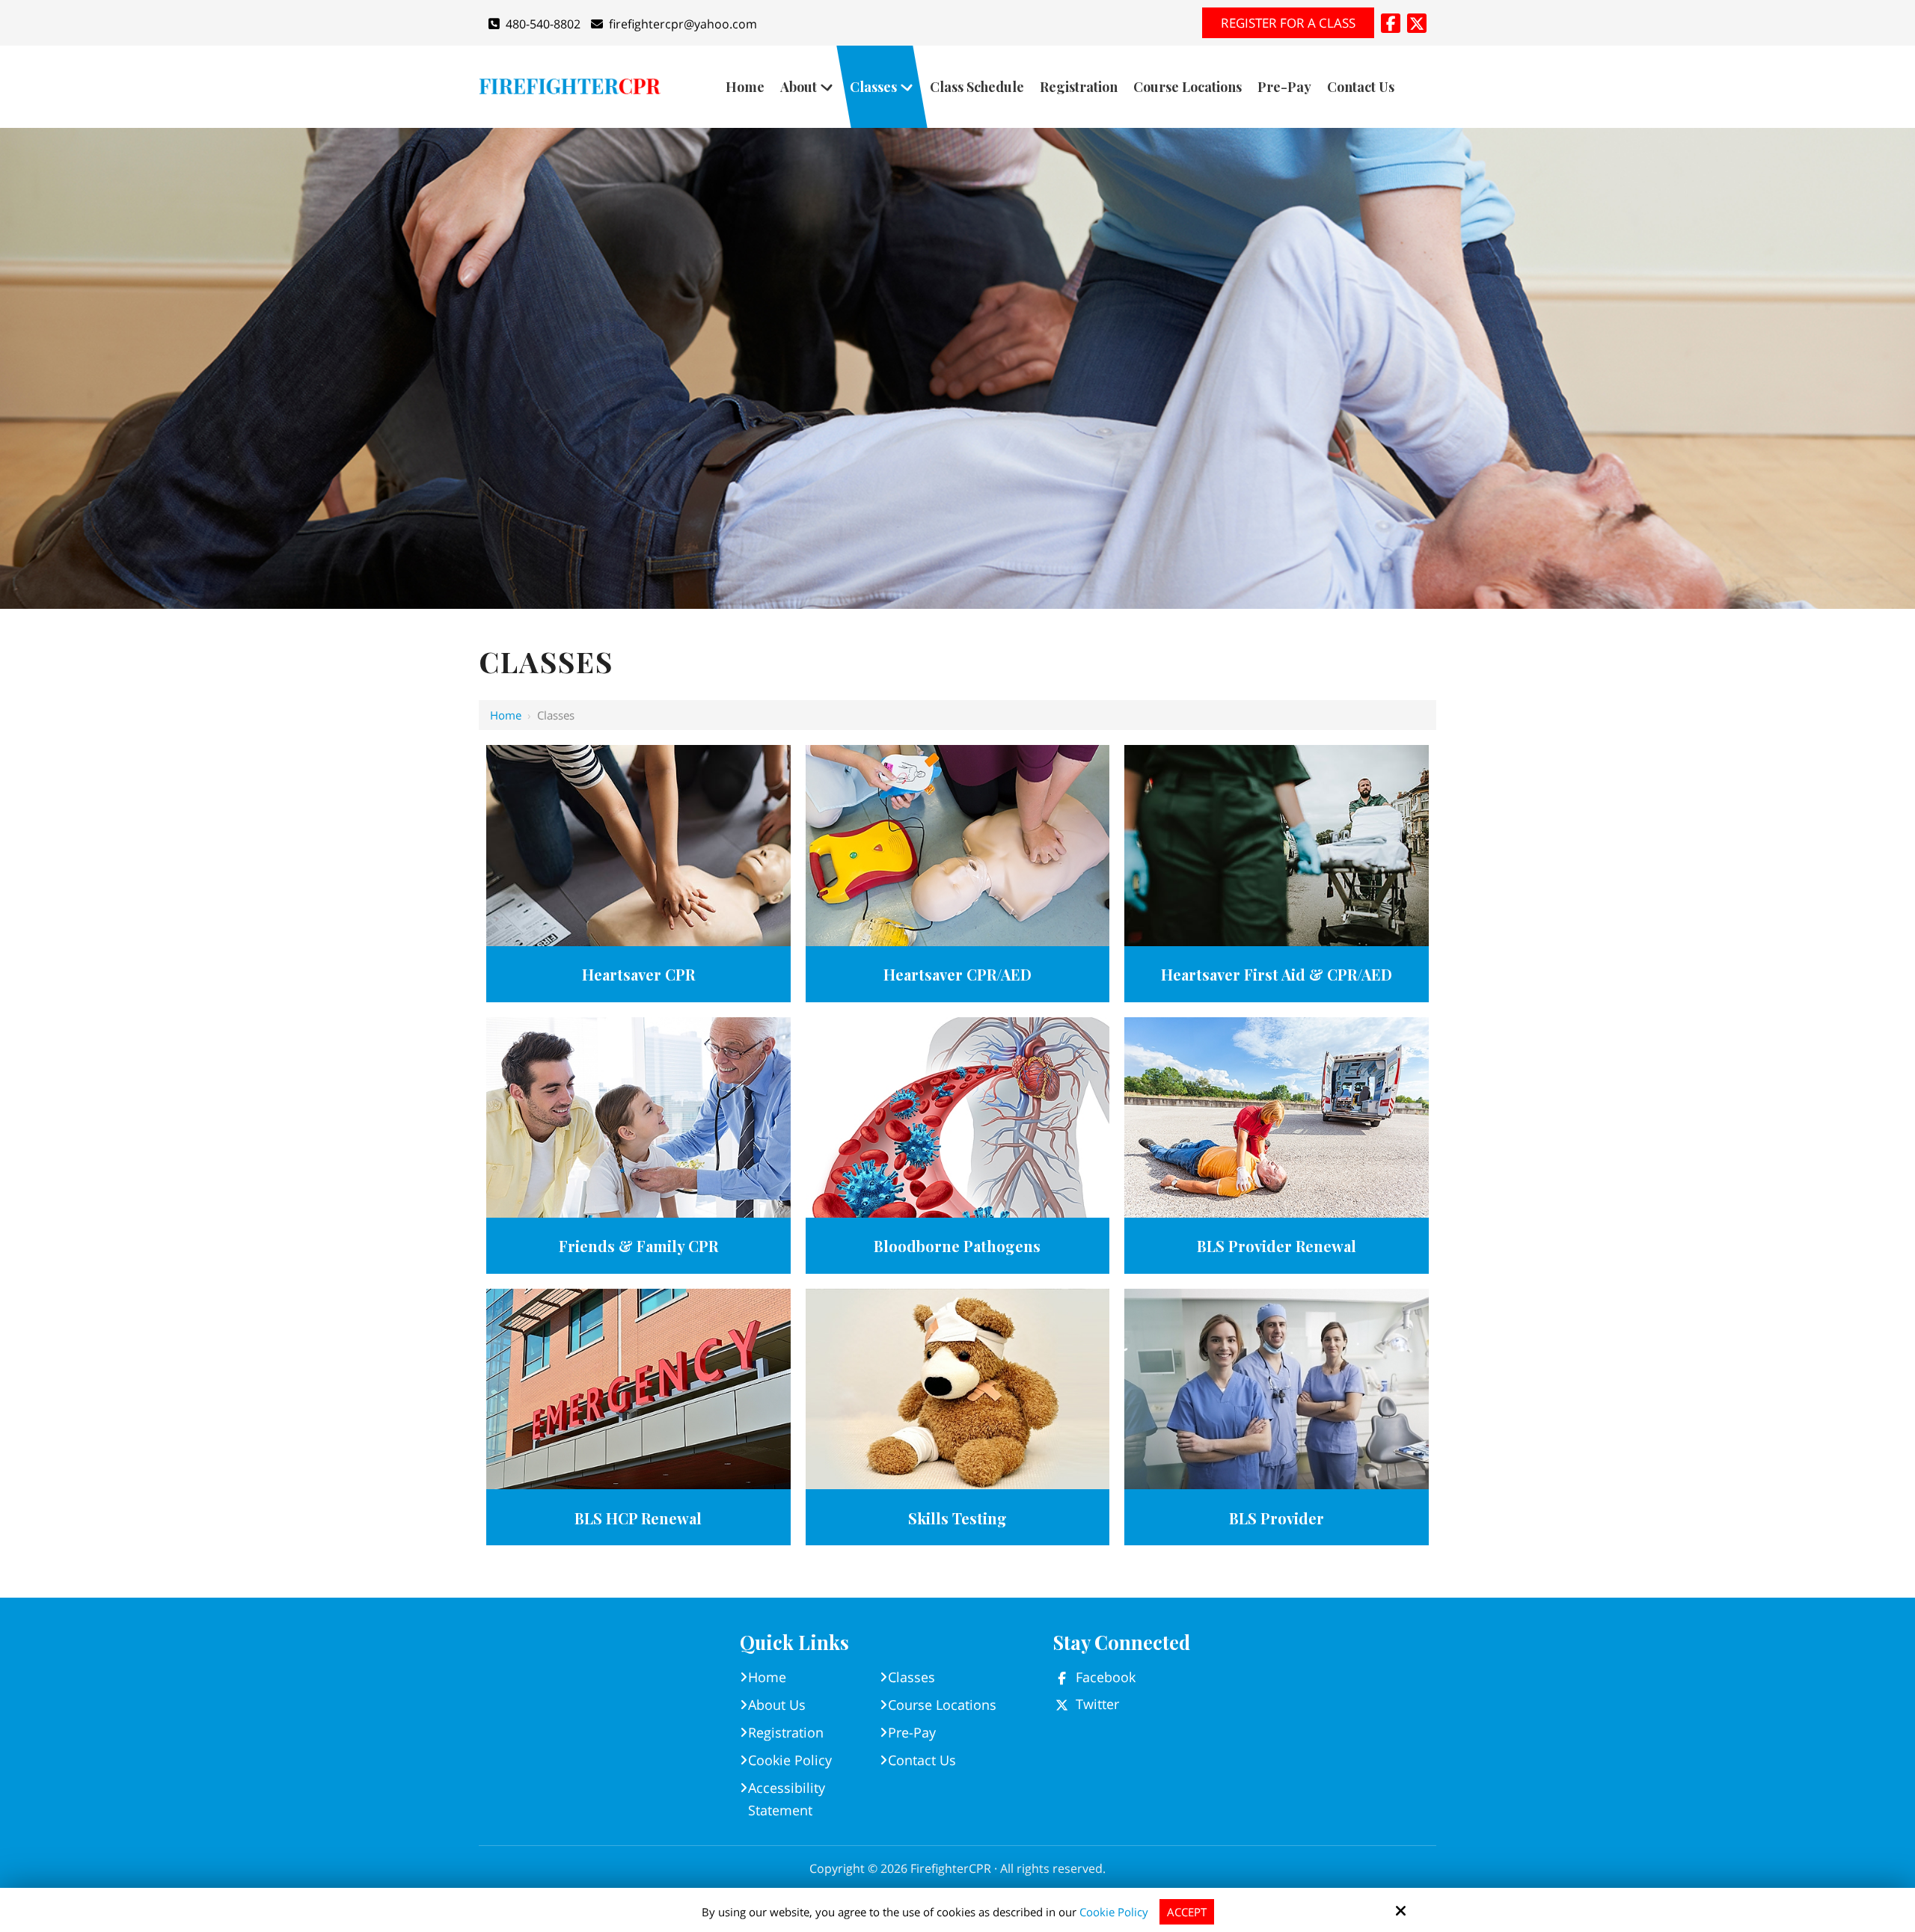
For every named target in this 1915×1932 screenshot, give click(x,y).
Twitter (1097, 1704)
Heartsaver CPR (638, 974)
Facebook (1106, 1677)
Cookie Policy (1114, 1912)
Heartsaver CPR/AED (957, 974)
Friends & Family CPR (638, 1246)
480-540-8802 (543, 24)
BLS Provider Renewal (1277, 1246)
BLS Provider (1277, 1518)
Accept (1187, 1912)
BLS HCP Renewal (638, 1518)
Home (506, 715)
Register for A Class (1288, 23)
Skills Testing (957, 1518)
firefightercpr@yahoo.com (683, 24)
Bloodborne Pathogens (957, 1246)
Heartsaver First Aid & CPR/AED (1277, 974)
